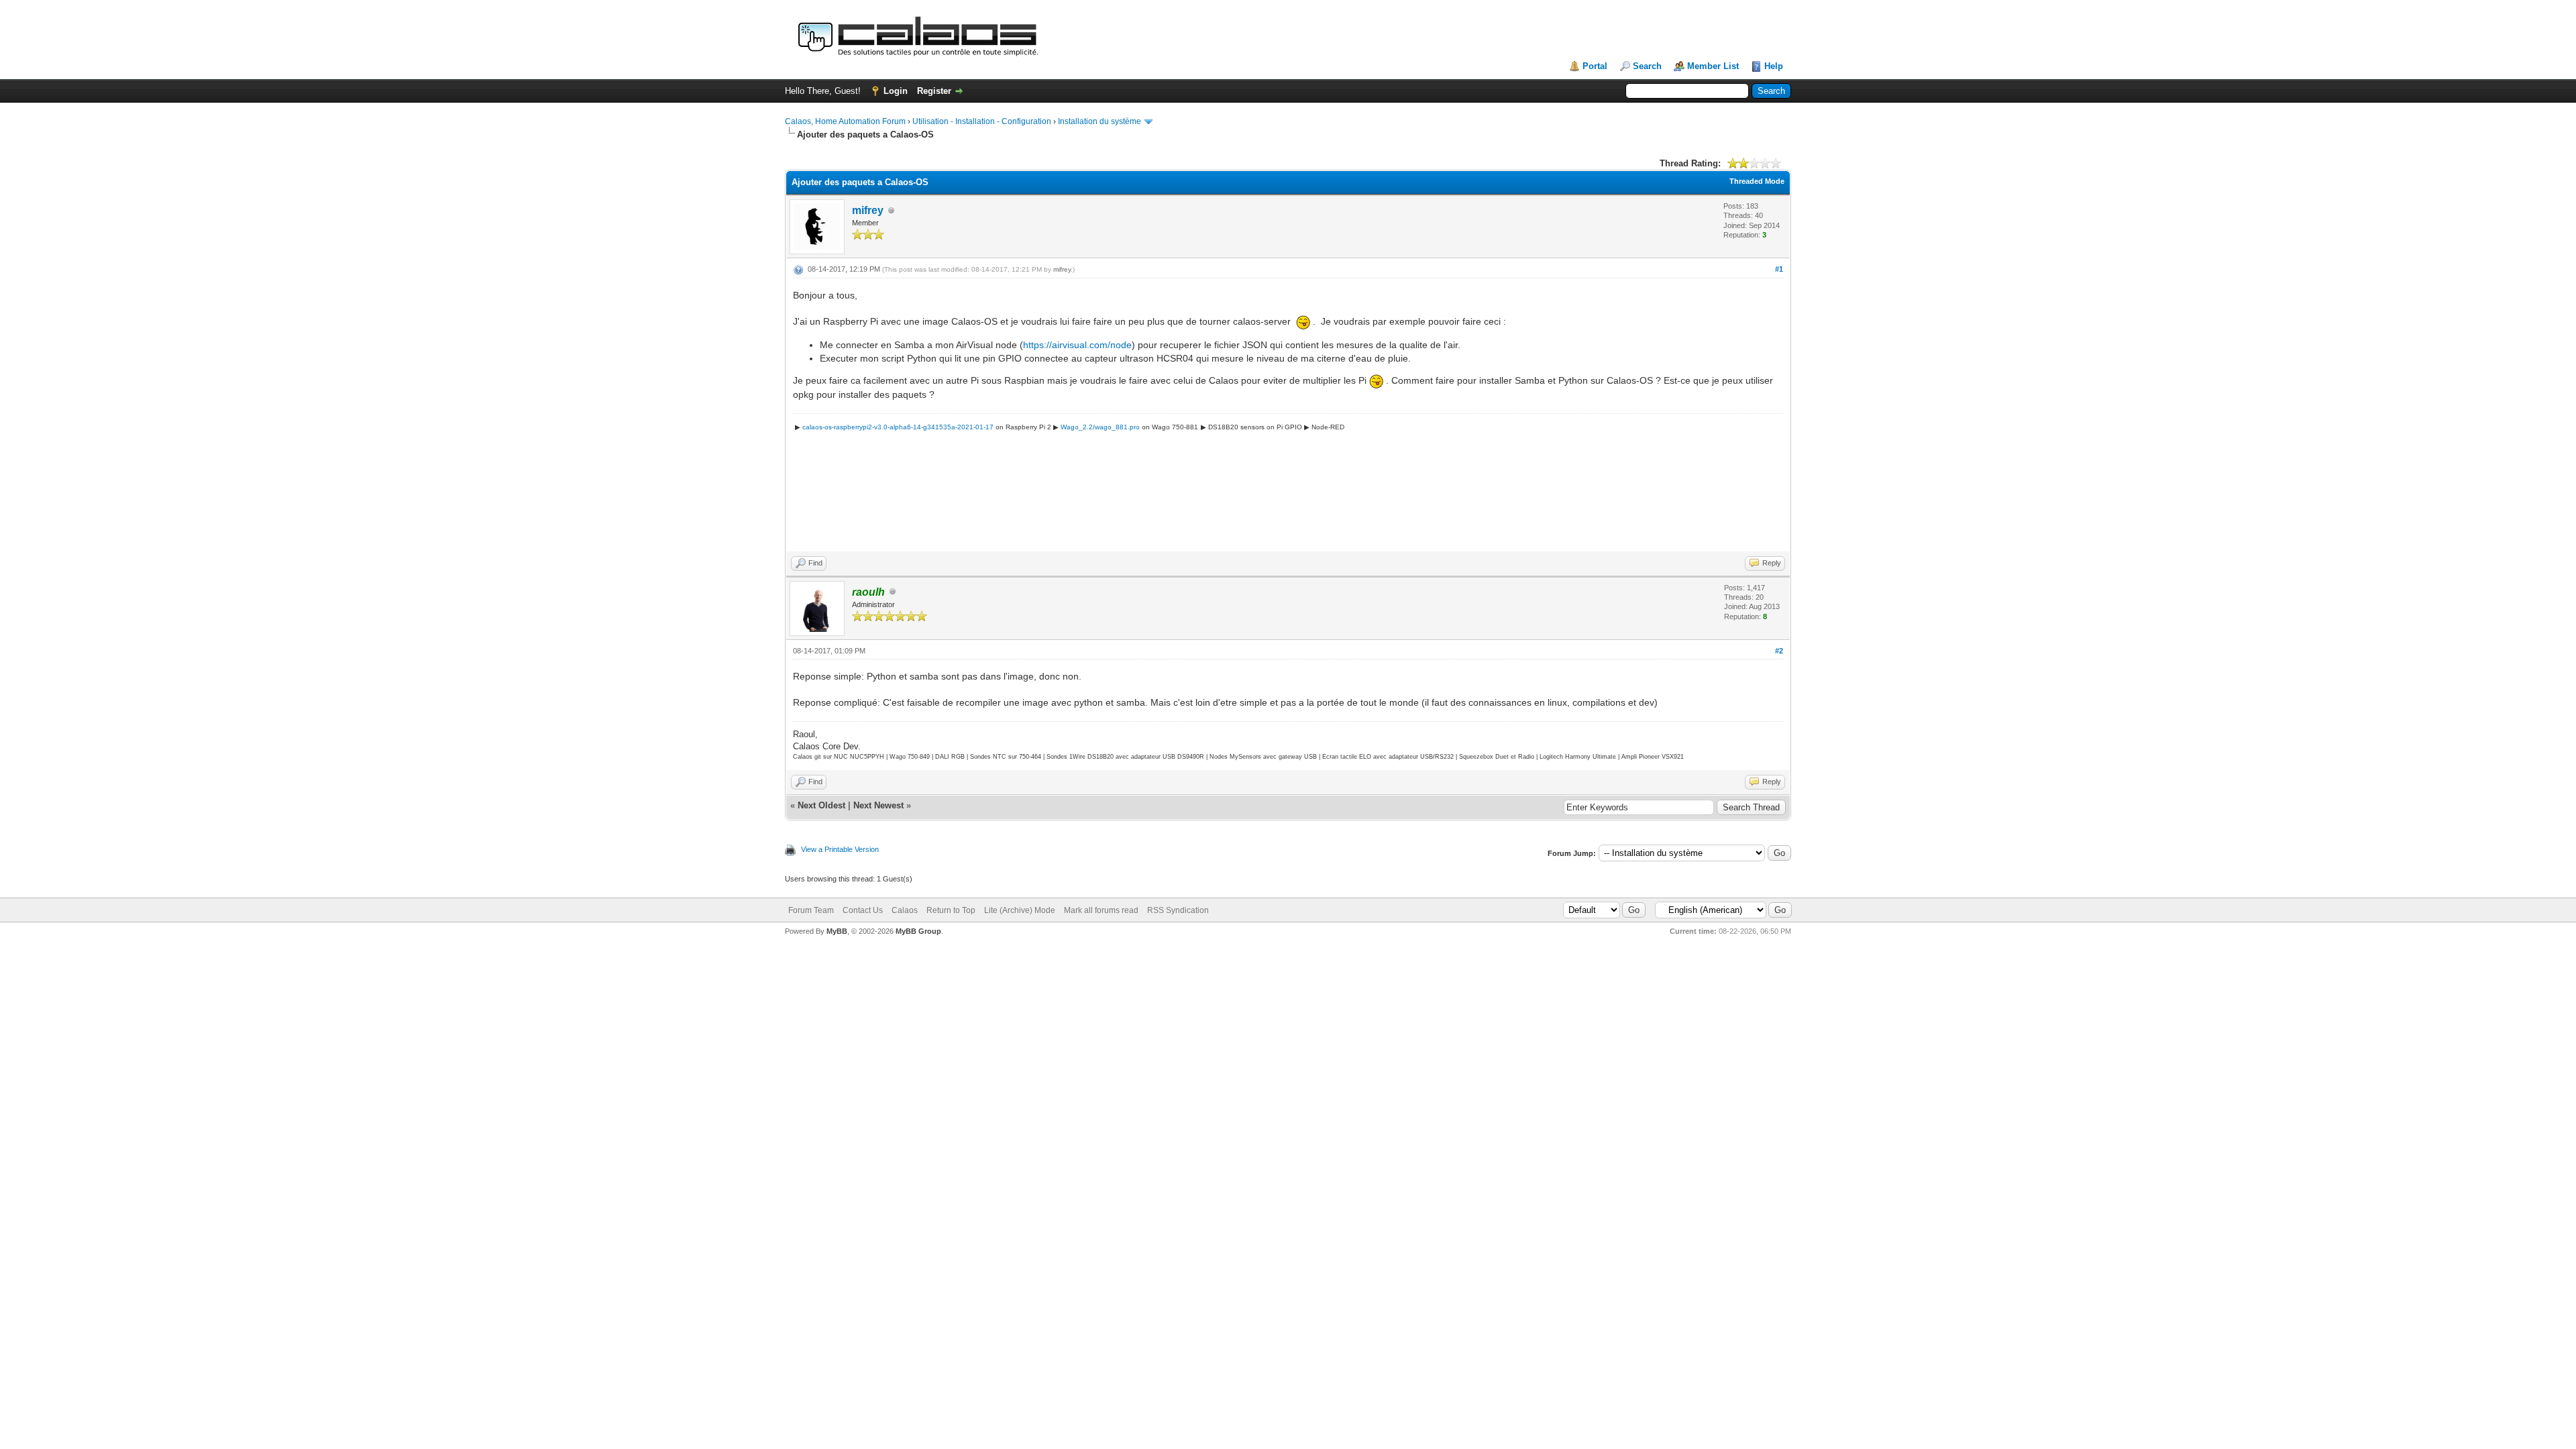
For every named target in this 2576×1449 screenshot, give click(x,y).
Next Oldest (821, 805)
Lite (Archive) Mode (1020, 910)
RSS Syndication (1178, 910)
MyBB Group (918, 931)
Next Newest (878, 805)
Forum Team (811, 910)
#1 (1779, 269)
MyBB (837, 931)
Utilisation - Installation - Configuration (982, 121)
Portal (1595, 66)
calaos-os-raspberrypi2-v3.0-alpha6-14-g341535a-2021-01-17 (898, 427)
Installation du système (1099, 121)
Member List (1713, 66)
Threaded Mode (1757, 181)
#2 (1779, 651)
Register (934, 91)
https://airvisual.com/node (1077, 345)
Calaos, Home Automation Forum (845, 121)
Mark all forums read (1101, 910)
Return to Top (951, 910)
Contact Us (863, 910)
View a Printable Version (840, 849)
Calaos (905, 910)
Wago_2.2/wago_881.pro (1100, 427)
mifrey (868, 210)
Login (896, 91)
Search (1647, 66)
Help (1774, 66)
